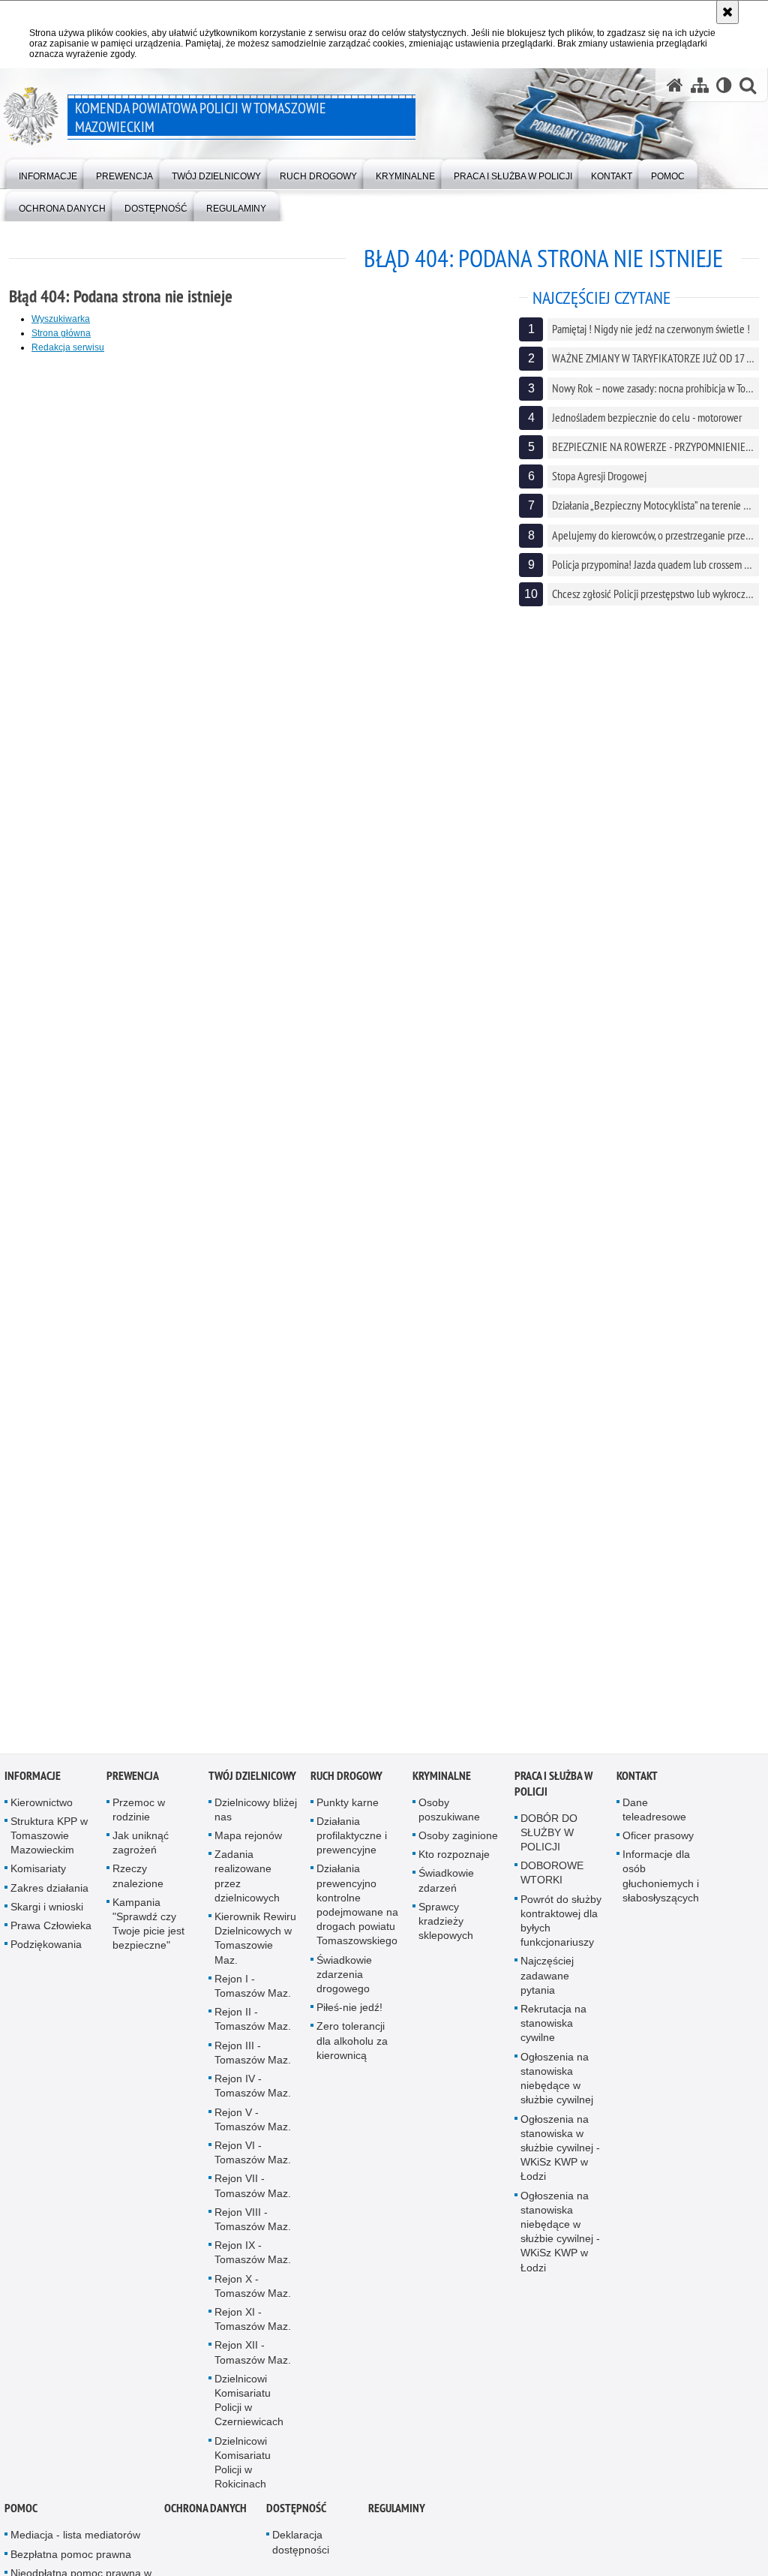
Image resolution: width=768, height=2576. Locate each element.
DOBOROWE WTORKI (552, 1877)
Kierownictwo (42, 1807)
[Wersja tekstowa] (724, 85)
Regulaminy (397, 2513)
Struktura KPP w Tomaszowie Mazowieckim (49, 1840)
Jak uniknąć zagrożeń (141, 1847)
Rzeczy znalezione (138, 1881)
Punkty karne (348, 1807)
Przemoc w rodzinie (139, 1814)
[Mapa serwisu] (700, 85)
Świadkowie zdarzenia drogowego (344, 1979)
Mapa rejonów (248, 1840)
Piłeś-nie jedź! (349, 2012)
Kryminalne (442, 1780)
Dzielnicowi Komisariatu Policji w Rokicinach (243, 2467)
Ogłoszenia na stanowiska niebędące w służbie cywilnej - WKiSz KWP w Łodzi (560, 2236)
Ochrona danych (205, 2513)
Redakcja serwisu (68, 347)
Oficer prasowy (658, 1840)
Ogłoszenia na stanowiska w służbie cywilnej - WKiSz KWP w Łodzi (560, 2152)
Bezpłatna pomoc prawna (71, 2559)
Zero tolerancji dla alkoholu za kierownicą (352, 2045)
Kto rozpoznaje (454, 1859)
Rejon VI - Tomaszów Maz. (253, 2157)
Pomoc (21, 2513)
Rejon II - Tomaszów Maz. (253, 2023)
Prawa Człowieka (51, 1930)
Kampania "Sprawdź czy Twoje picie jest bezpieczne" (148, 1928)
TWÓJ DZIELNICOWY (252, 1780)
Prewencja (133, 1780)
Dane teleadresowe (654, 1814)
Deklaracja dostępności (301, 2547)
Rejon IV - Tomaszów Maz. (253, 2090)
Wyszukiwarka (61, 319)
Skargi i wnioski (47, 1911)
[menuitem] (48, 173)
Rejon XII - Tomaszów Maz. (253, 2357)
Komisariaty (38, 1874)
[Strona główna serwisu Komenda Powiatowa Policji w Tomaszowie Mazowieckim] (675, 85)
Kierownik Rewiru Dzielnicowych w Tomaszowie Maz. (255, 1943)
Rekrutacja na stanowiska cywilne (553, 2027)
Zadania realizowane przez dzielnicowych (247, 1880)
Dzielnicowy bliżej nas (256, 1814)
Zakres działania (49, 1892)
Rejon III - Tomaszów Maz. (253, 2057)
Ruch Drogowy (346, 1780)
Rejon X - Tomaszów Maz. (253, 2290)
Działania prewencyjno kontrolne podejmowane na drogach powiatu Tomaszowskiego (357, 1910)
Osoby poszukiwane (449, 1814)
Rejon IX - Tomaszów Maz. (253, 2257)
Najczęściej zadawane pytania (547, 1980)
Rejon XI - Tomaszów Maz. (253, 2324)
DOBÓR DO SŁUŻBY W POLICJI (549, 1837)
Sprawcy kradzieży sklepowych (446, 1925)
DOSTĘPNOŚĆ (296, 2513)
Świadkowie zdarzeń (446, 1885)
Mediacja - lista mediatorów (75, 2540)
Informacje (33, 1780)
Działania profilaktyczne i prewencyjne (352, 1840)
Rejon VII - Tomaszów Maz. (253, 2190)
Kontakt (637, 1780)
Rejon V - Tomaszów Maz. (253, 2124)
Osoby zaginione (458, 1840)
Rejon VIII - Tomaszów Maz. (253, 2224)
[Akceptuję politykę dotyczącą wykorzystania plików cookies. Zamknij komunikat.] (727, 12)
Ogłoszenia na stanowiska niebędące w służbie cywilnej (557, 2083)
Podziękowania (46, 1949)
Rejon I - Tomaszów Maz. (253, 1990)
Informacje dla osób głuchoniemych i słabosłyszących (661, 1880)
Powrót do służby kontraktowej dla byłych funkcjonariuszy (561, 1925)
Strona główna (61, 333)
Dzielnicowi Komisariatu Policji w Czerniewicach (249, 2405)
